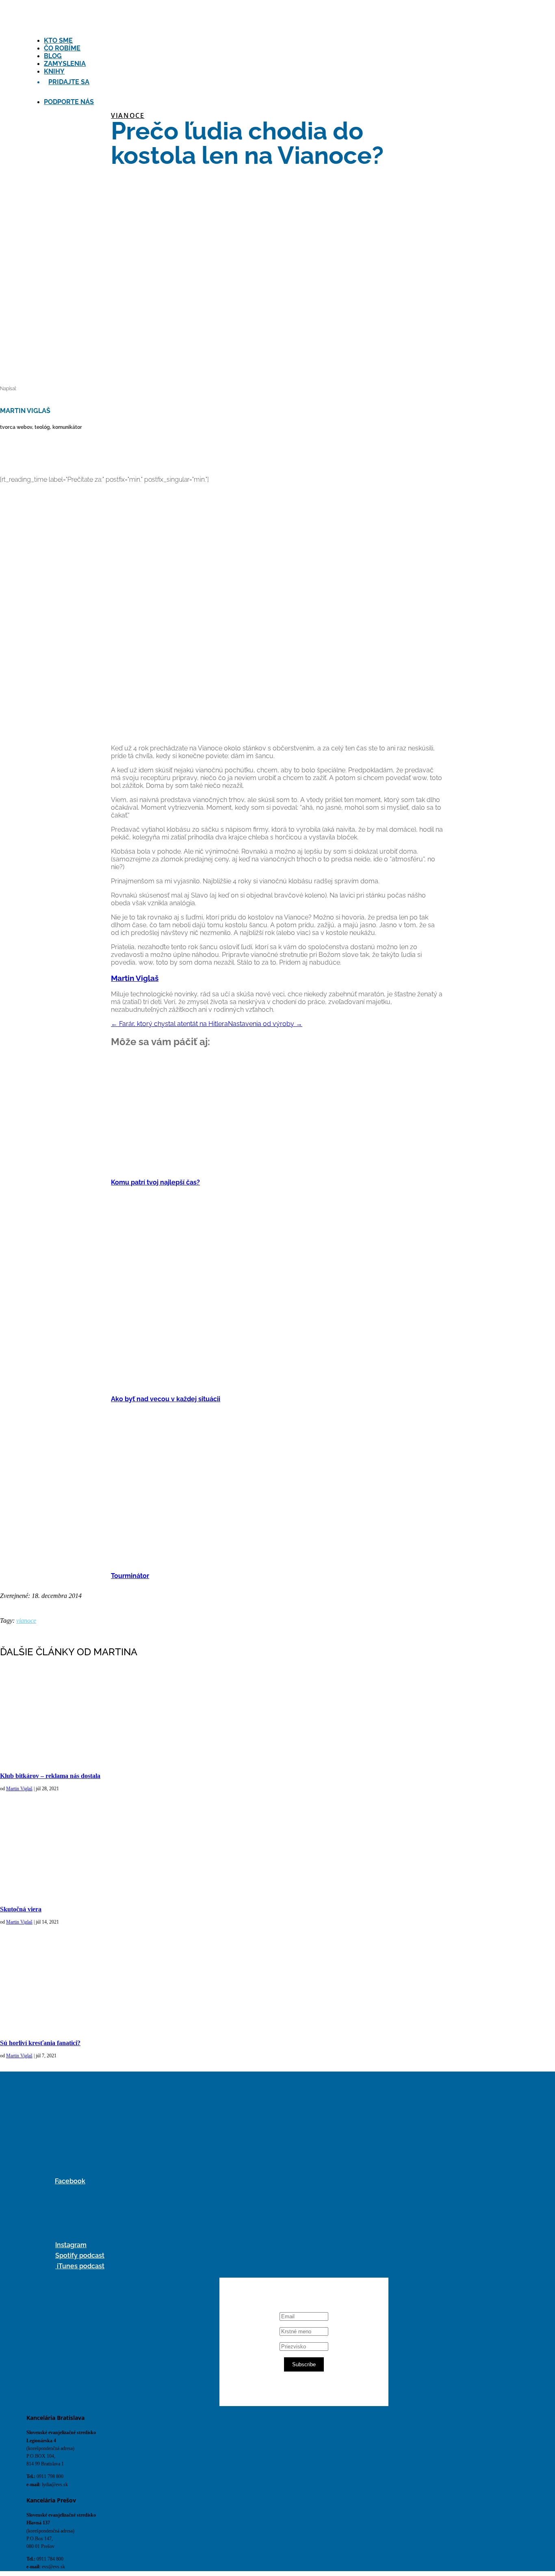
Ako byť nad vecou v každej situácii (166, 1399)
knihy (54, 71)
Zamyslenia (65, 64)
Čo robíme (62, 48)
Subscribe (304, 2364)
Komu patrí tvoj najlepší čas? (155, 1182)
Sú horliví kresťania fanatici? (40, 2043)
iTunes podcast (80, 2266)
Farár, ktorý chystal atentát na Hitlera (169, 1024)
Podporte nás (69, 102)
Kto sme (58, 40)
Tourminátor (130, 1576)
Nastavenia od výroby (265, 1024)
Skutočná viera (21, 1909)
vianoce (128, 115)
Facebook (70, 2181)
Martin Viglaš (135, 978)
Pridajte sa (69, 82)
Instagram (71, 2245)
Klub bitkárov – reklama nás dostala (50, 1776)
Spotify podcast (80, 2255)
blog (53, 56)
